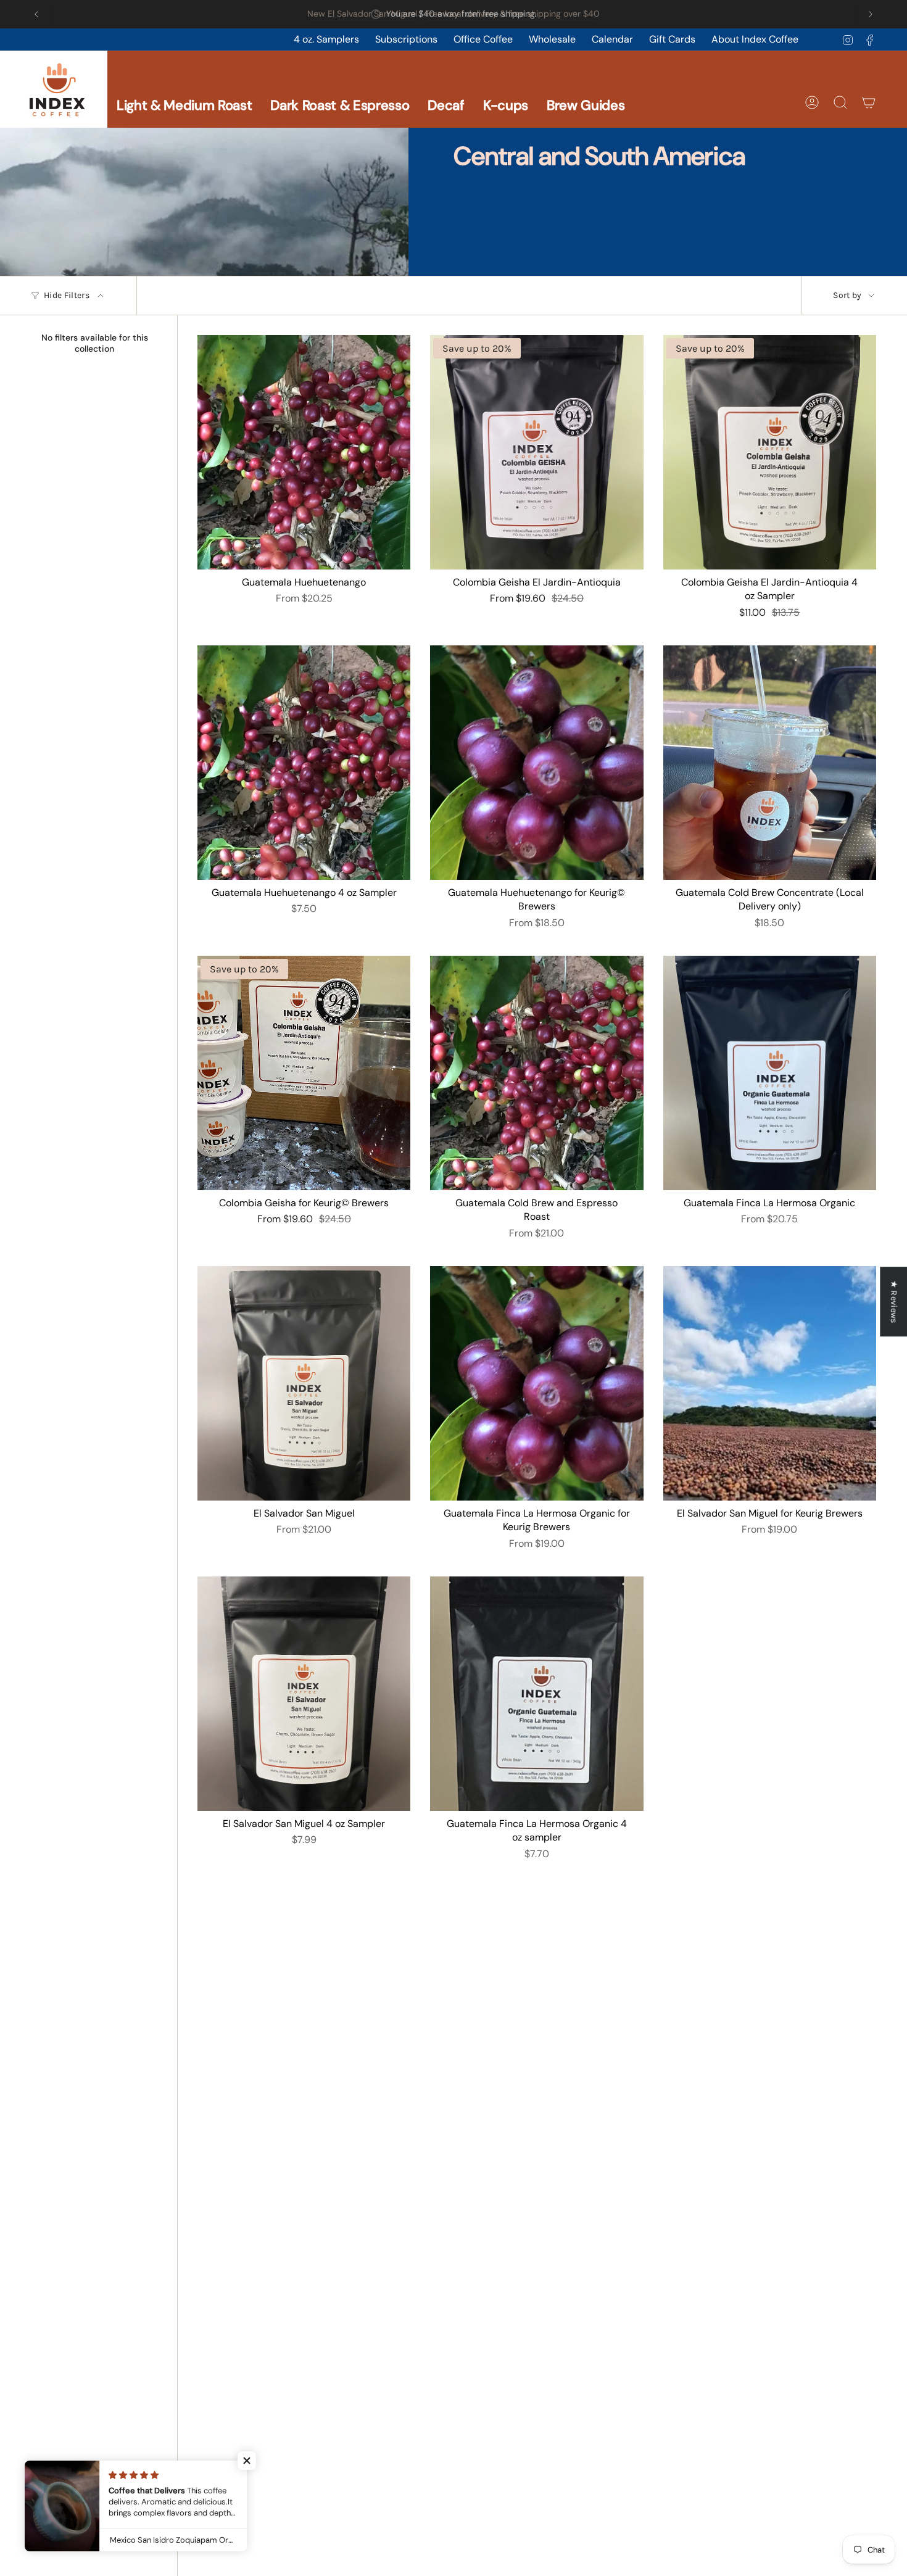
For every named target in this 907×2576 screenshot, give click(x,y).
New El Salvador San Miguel (362, 14)
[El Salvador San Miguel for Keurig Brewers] (770, 1383)
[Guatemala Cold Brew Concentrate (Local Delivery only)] (770, 763)
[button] (184, 89)
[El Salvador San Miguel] (304, 1383)
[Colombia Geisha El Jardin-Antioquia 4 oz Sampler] (770, 452)
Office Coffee (483, 39)
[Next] (871, 14)
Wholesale (552, 39)
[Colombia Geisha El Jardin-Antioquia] (536, 452)
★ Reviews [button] (894, 1301)
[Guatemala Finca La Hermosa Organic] (770, 1073)
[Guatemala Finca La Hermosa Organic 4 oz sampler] (536, 1694)
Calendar (612, 39)
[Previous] (36, 14)
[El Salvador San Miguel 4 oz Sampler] (304, 1694)
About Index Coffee (755, 39)
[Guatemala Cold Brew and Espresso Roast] (536, 1073)
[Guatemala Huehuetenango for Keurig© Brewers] (536, 763)
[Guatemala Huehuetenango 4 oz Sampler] (304, 763)
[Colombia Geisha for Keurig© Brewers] (304, 1073)
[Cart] (869, 102)
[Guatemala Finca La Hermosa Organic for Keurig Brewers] (536, 1383)
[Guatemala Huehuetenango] (304, 452)
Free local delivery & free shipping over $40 (512, 14)
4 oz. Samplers (326, 39)
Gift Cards (672, 39)
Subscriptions (406, 39)
